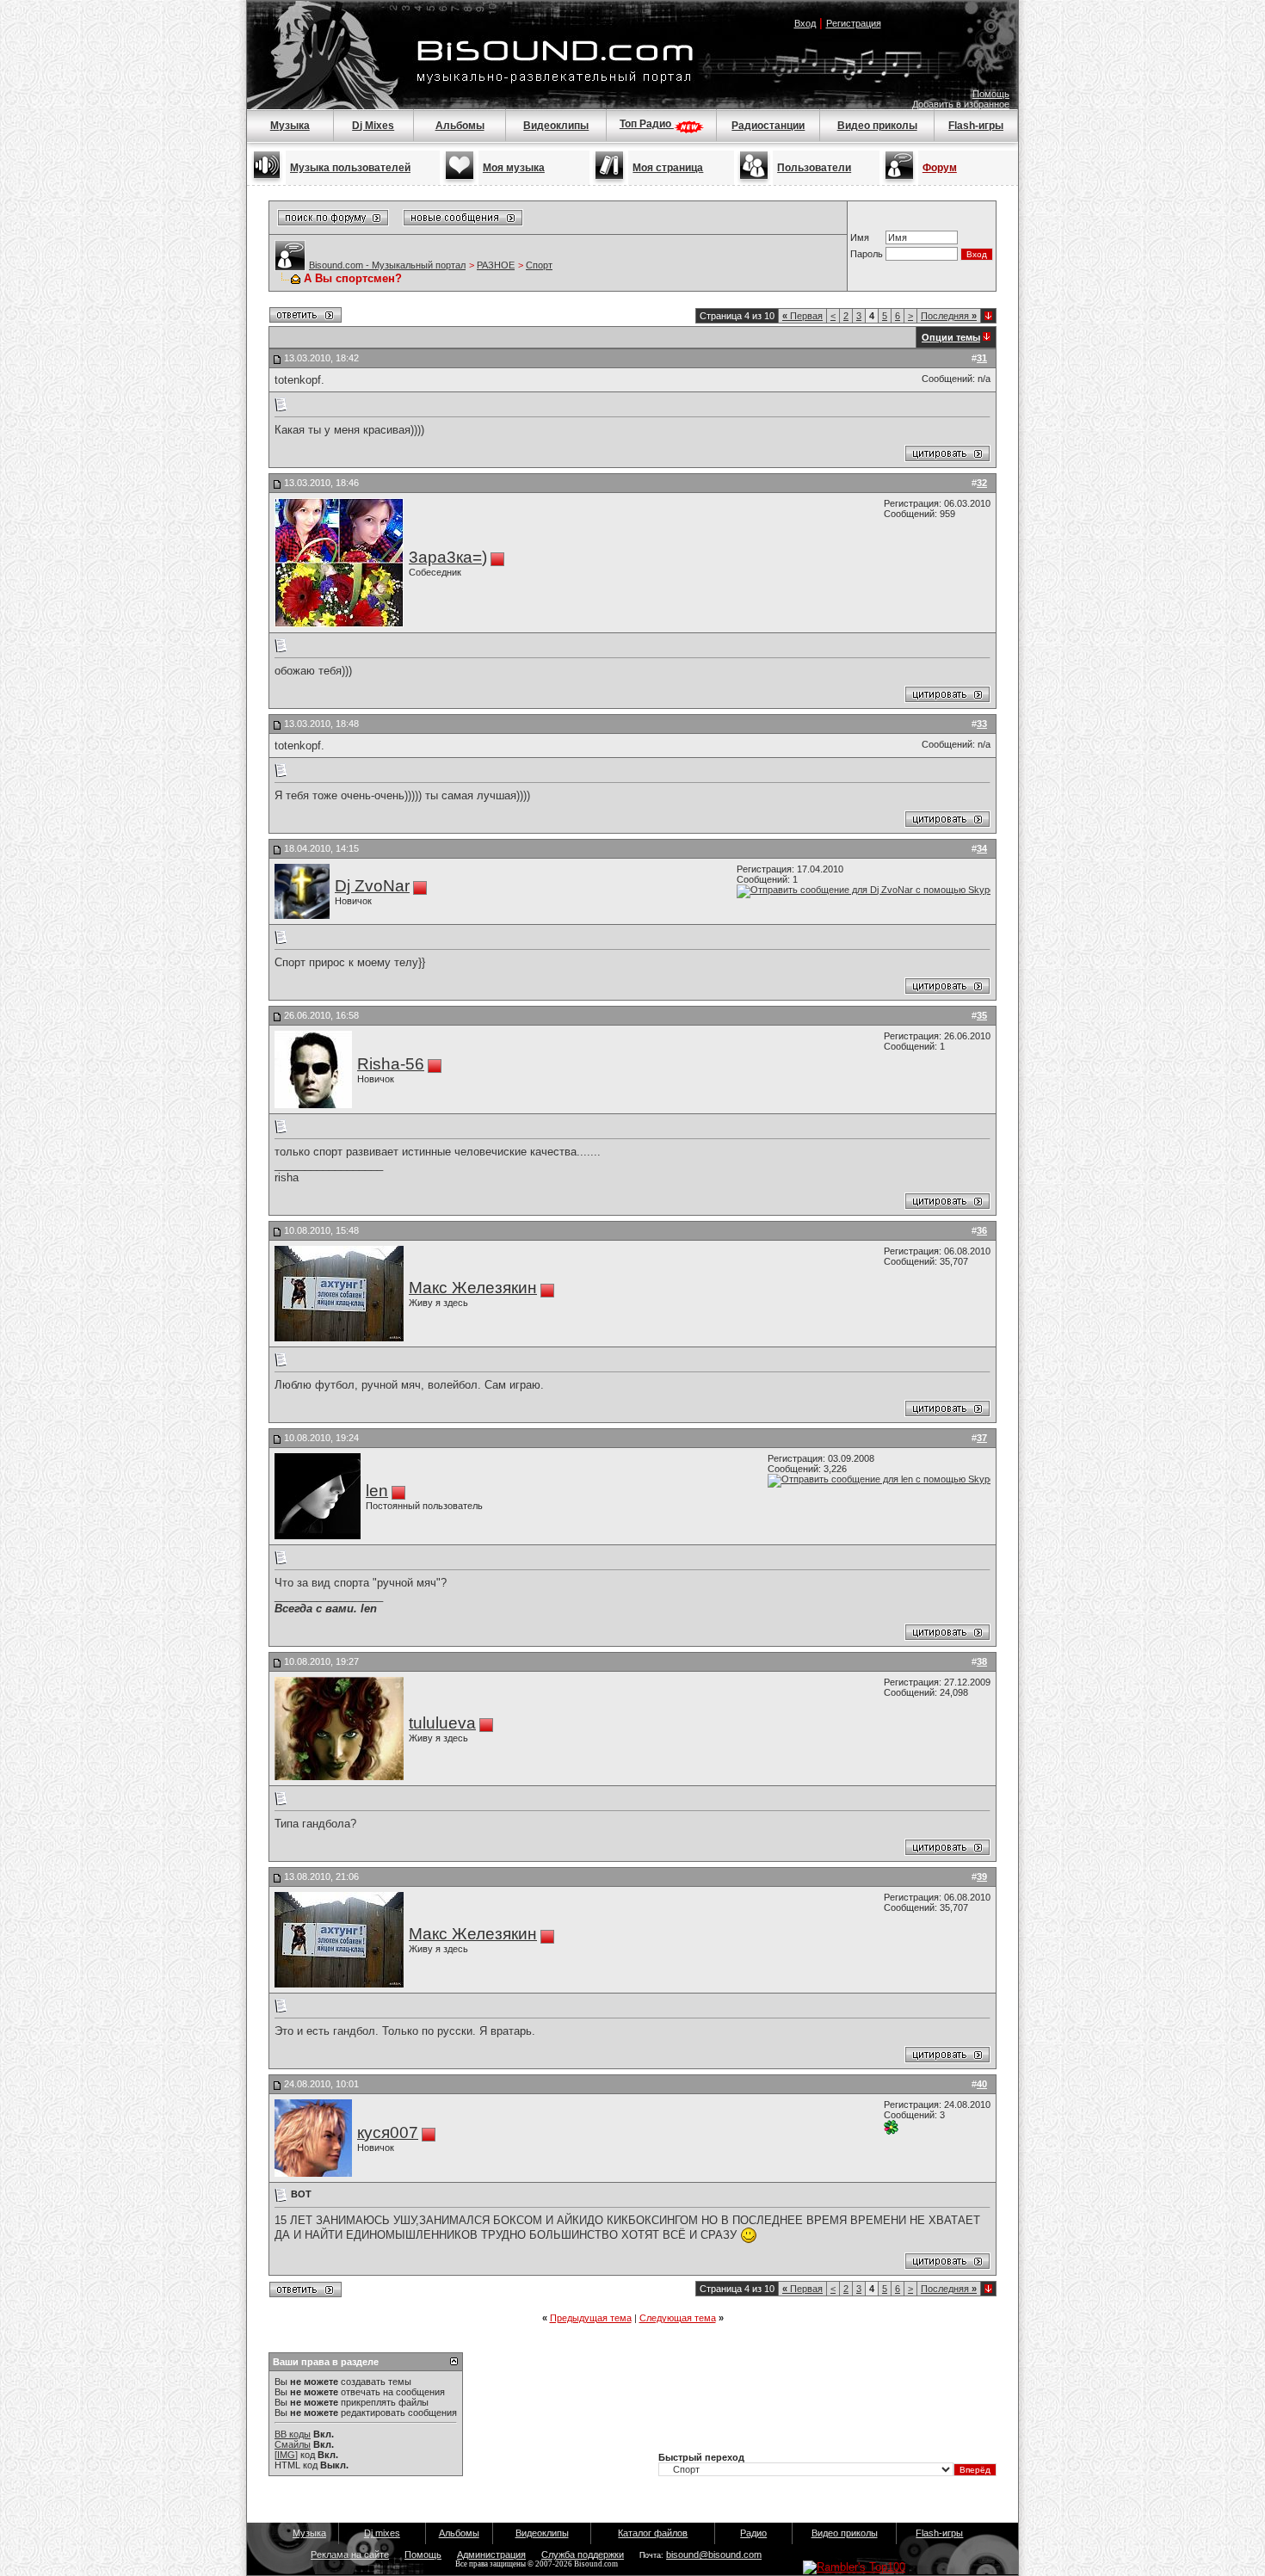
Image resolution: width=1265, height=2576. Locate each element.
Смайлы (293, 2444)
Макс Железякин (473, 1288)
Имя (860, 237)
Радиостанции (768, 126)
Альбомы (460, 126)
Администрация (491, 2554)
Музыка (290, 126)
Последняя (949, 316)
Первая (802, 316)
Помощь (991, 94)
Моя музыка (514, 168)
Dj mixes (382, 2533)
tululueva (442, 1723)
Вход (805, 23)
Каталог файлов (653, 2533)
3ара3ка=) (448, 557)
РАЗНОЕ (496, 265)
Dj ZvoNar (372, 886)
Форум (940, 168)
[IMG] (286, 2455)
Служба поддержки (583, 2554)
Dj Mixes (373, 126)
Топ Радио (647, 124)
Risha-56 (391, 1064)
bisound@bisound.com (714, 2554)
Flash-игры (976, 126)
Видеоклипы (556, 126)
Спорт (539, 265)
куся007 (388, 2132)
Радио (753, 2533)
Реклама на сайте (350, 2554)
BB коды (293, 2434)
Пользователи (814, 168)
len (377, 1491)
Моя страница (668, 168)
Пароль (867, 254)
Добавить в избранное (961, 104)
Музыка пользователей (350, 168)
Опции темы (951, 337)
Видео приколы (877, 126)
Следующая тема (678, 2318)
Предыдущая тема (591, 2318)
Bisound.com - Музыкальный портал (387, 265)
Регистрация (854, 23)
